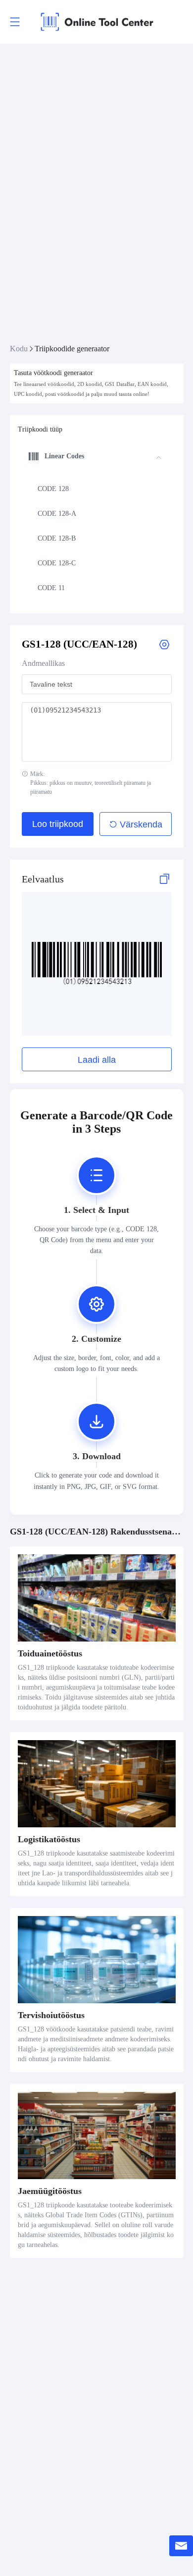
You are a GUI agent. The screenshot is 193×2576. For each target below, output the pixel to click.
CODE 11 (51, 588)
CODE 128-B (57, 538)
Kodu (19, 349)
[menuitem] (95, 489)
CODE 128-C (57, 563)
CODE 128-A (57, 514)
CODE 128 (53, 489)
